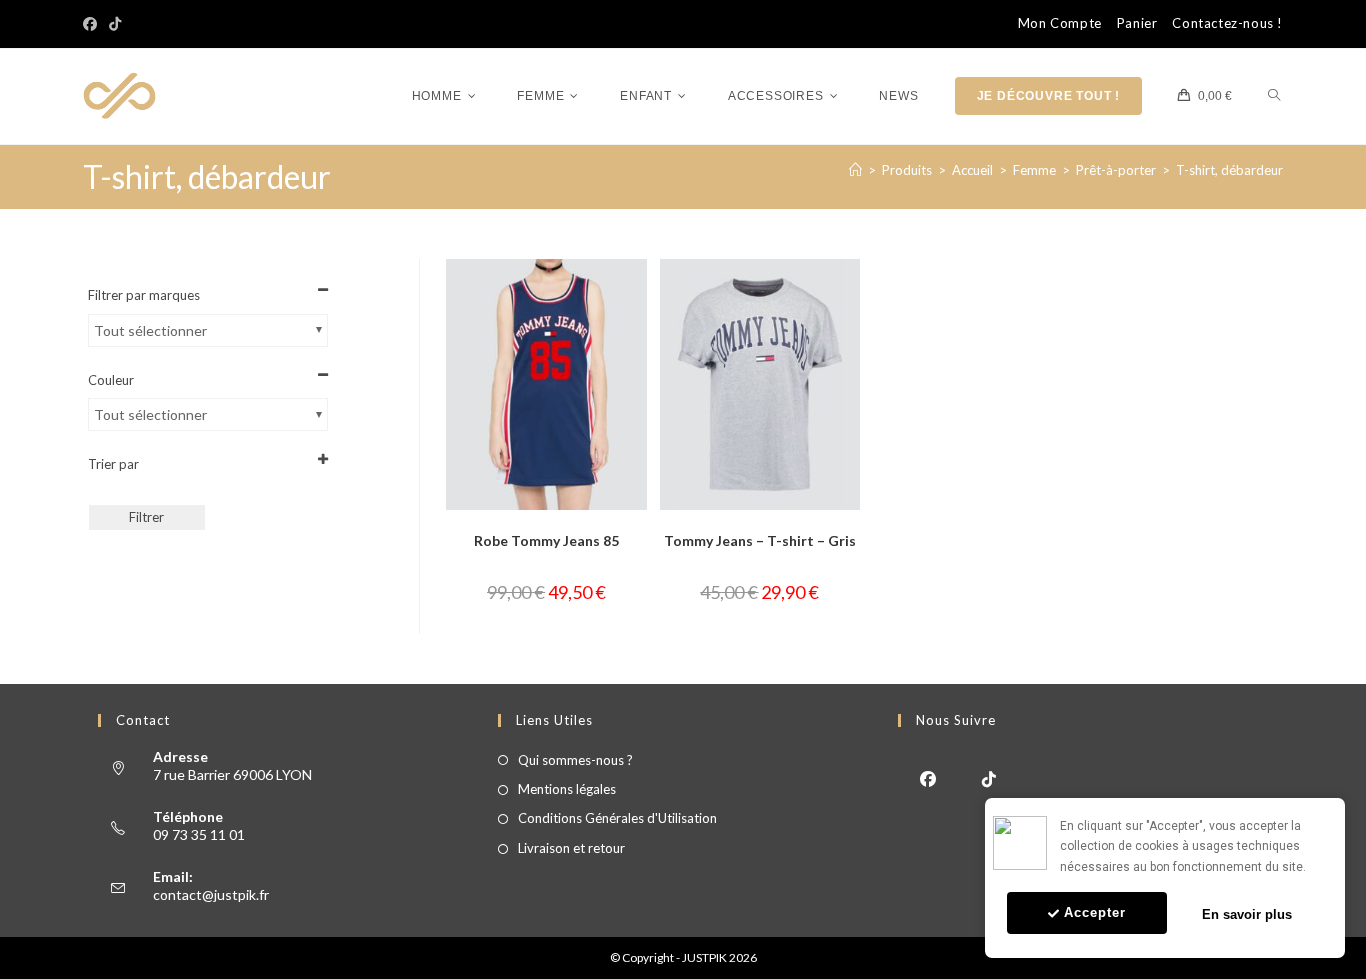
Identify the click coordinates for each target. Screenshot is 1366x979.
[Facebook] (93, 24)
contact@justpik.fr (211, 894)
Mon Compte (1060, 23)
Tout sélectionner (150, 330)
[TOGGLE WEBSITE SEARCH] (1274, 96)
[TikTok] (115, 24)
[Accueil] (855, 170)
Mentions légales (567, 789)
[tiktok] (989, 777)
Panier (1137, 23)
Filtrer (146, 517)
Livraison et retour (571, 848)
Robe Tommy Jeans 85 (546, 540)
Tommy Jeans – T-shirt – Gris (760, 540)
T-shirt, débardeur (1229, 170)
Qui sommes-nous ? (575, 760)
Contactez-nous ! (1227, 23)
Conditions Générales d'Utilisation (617, 818)
